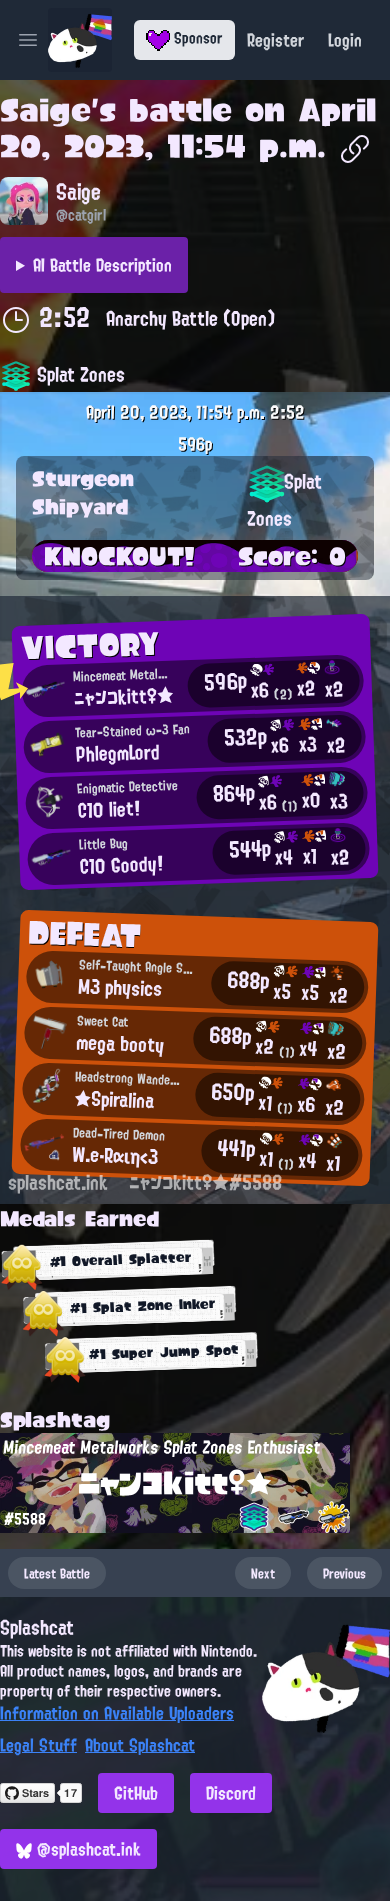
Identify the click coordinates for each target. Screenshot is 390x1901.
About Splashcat (140, 1745)
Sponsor (196, 38)
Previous (344, 1573)
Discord (231, 1793)
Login (345, 40)
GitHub (136, 1793)
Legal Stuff (38, 1745)
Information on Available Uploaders (117, 1713)
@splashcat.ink (86, 1849)
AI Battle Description (102, 265)
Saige (45, 110)
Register (275, 40)
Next (263, 1573)
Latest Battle (57, 1573)
